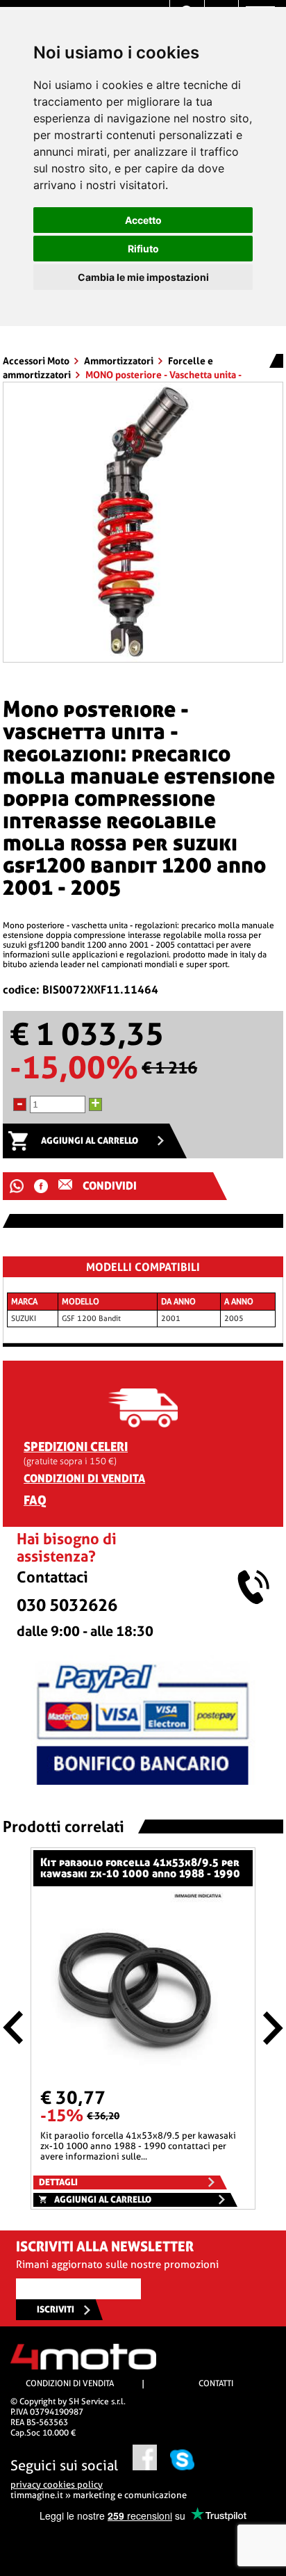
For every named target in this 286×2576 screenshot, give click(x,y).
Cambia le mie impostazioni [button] (143, 277)
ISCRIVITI (56, 2309)
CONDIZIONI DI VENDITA (84, 1479)
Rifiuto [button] (143, 249)
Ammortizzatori (120, 361)
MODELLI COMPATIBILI (143, 1267)
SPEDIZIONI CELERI (76, 1447)
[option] (143, 522)
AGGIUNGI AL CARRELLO (90, 1141)
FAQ (35, 1500)
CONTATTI (216, 2383)
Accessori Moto (37, 361)
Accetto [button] (143, 220)
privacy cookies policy (57, 2485)
